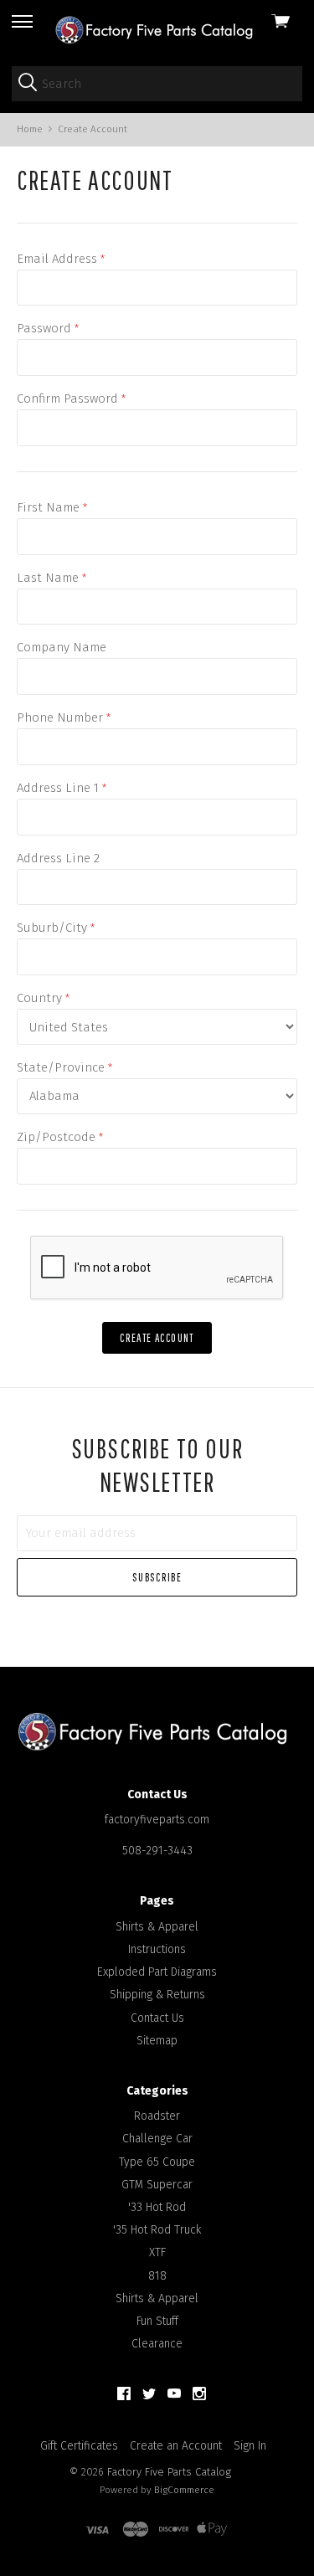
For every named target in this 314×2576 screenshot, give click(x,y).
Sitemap (157, 2041)
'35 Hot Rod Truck (157, 2230)
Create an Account (176, 2446)
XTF (157, 2252)
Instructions (157, 1949)
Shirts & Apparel (157, 1927)
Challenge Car (157, 2139)
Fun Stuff (157, 2321)
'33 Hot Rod (157, 2207)
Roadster (157, 2116)
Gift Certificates (79, 2446)
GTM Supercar (157, 2185)
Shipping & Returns (157, 1995)
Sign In (250, 2446)
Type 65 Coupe (157, 2162)
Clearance (157, 2344)
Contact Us (157, 2018)
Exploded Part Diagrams (157, 1972)
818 (157, 2276)
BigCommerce (184, 2490)
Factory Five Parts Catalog (169, 2472)
